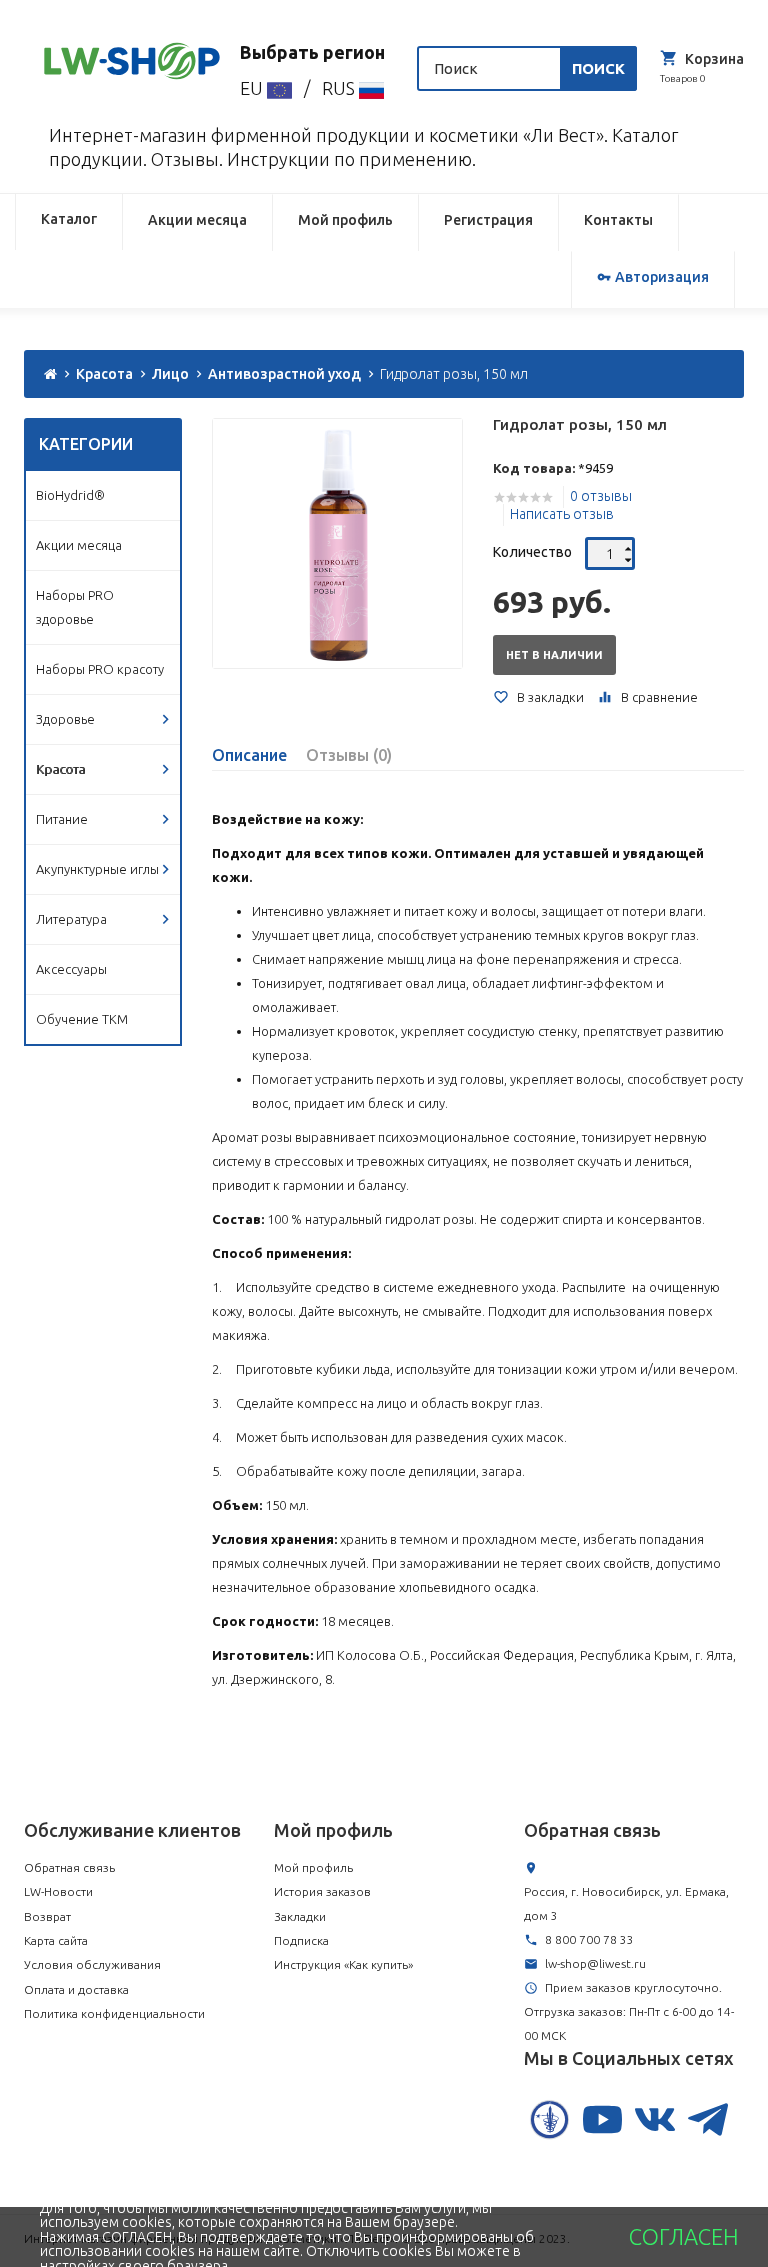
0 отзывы (601, 496)
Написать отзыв (562, 514)
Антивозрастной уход (284, 374)
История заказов (322, 1891)
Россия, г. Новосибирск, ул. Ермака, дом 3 (626, 1903)
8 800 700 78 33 (589, 1939)
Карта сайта (56, 1940)
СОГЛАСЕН (683, 2237)
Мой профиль (345, 220)
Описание (249, 755)
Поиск (598, 68)
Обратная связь (69, 1867)
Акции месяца (197, 220)
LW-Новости (58, 1891)
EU (253, 88)
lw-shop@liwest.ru (595, 1963)
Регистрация (488, 220)
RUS (340, 88)
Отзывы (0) (349, 755)
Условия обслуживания (92, 1964)
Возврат (47, 1916)
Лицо (170, 374)
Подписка (301, 1940)
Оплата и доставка (76, 1989)
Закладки (300, 1916)
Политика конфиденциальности (114, 2013)
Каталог (69, 219)
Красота (104, 374)
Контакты (618, 220)
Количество (532, 552)
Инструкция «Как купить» (343, 1964)
